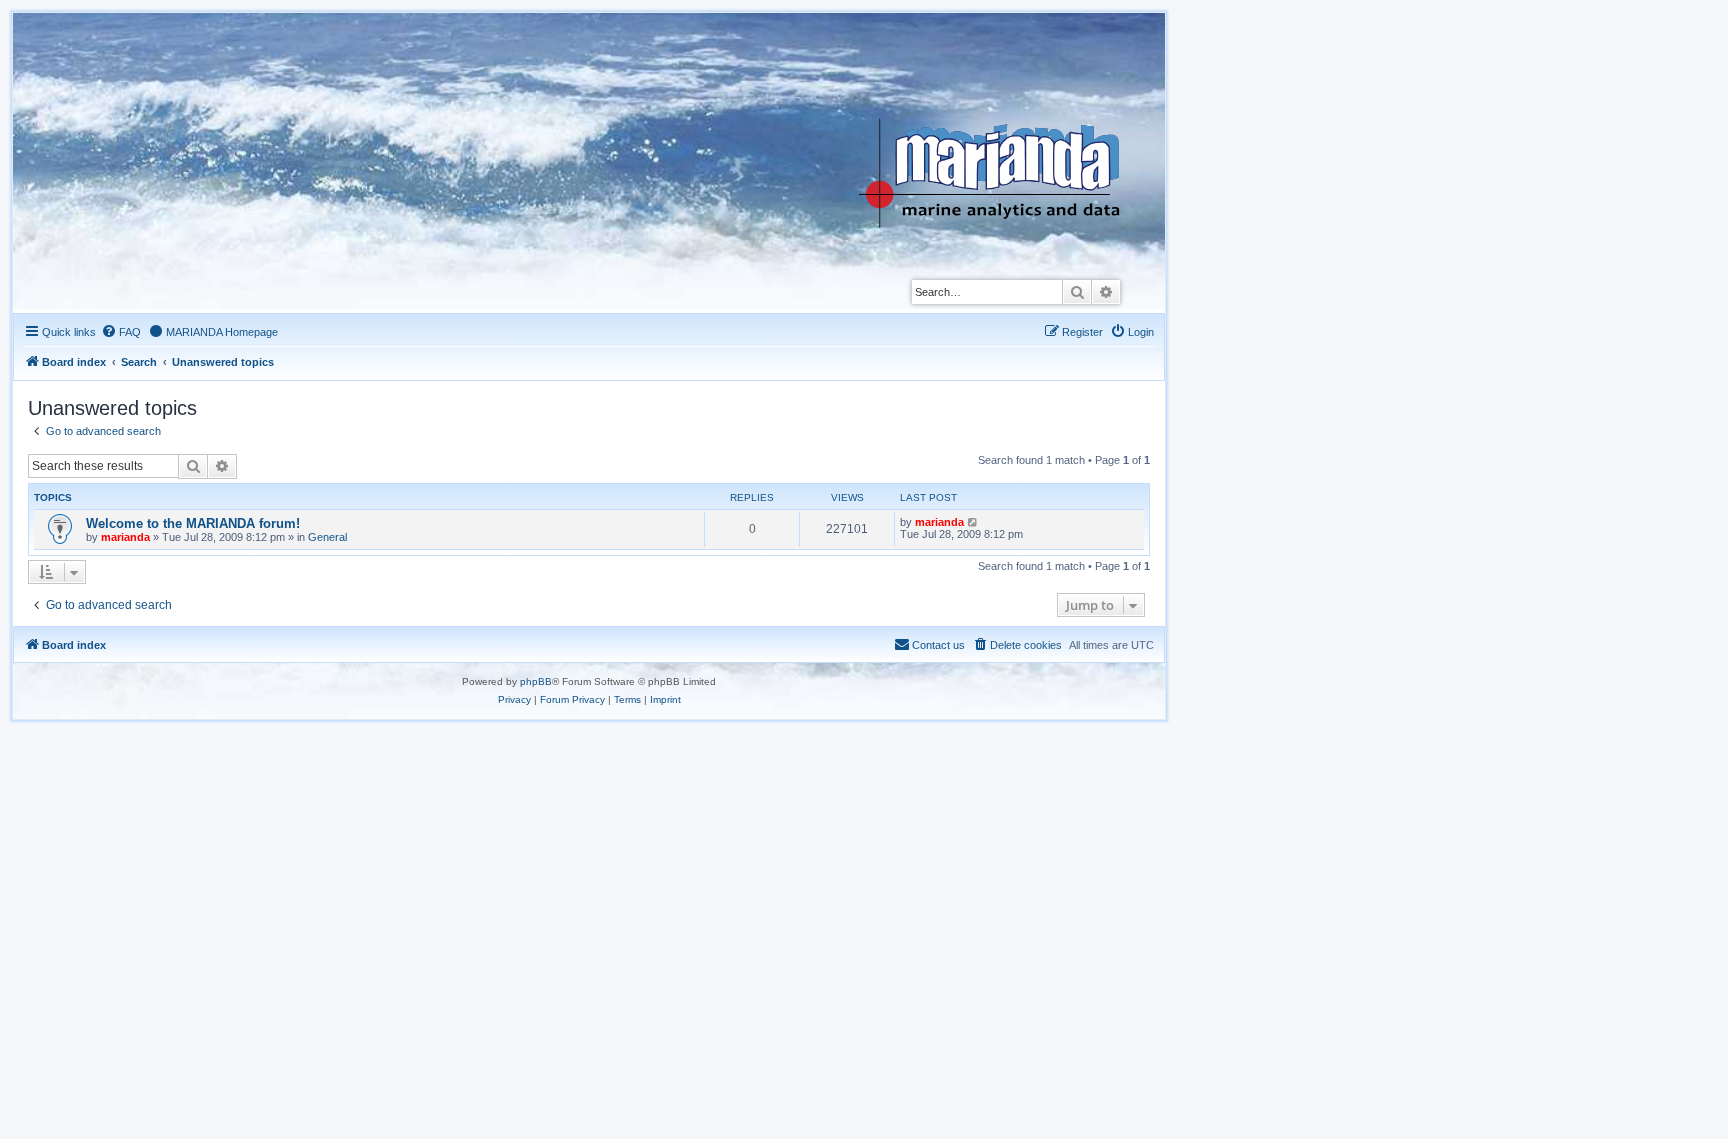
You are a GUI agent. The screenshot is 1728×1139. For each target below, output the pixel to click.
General (327, 537)
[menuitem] (121, 332)
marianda (125, 537)
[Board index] (1004, 124)
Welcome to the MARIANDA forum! (193, 523)
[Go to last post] (973, 522)
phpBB (536, 681)
